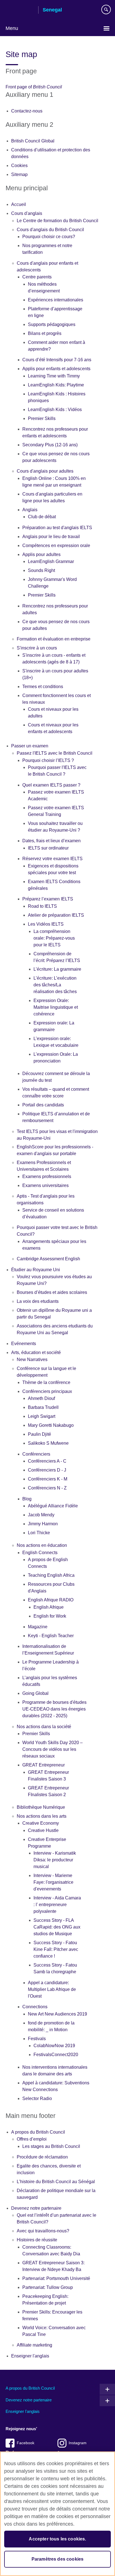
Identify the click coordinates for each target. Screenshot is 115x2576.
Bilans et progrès (45, 333)
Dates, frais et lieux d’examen (51, 841)
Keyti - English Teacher (51, 1636)
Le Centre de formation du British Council (57, 221)
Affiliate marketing (34, 2345)
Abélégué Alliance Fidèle (53, 1506)
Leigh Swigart (42, 1416)
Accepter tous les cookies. (57, 2539)
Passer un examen (30, 746)
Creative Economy (41, 1823)
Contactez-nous (27, 111)
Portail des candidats (43, 1105)
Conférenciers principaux (47, 1391)
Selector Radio (37, 2098)
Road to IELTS (42, 906)
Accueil (19, 204)
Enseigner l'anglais (30, 2356)
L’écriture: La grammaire (57, 969)
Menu (12, 28)
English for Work (50, 1616)
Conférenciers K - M (48, 1479)
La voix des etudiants (38, 1301)
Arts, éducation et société (36, 1352)
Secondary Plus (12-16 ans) (50, 445)
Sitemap (19, 174)
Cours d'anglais (27, 213)
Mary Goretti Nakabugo (51, 1425)
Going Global (35, 1693)
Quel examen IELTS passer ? (51, 785)
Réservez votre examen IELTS (52, 859)
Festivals (37, 2039)
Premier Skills (42, 418)
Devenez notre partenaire (36, 2208)
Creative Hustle (43, 1830)
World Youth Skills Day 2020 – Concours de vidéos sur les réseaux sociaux (52, 1749)
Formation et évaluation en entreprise (54, 639)
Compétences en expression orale (56, 546)
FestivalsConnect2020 (56, 2055)
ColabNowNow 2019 (54, 2046)
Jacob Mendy (41, 1515)
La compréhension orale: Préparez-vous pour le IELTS (54, 938)
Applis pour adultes (41, 554)
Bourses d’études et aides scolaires (52, 1292)
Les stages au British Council (51, 2146)
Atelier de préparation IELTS (56, 915)
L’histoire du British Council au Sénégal (56, 2182)
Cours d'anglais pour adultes (45, 471)
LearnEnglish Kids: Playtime (56, 385)
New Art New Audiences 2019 (57, 2014)
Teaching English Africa (51, 1575)
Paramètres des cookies (58, 2559)
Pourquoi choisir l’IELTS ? (48, 760)
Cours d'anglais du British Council (50, 230)
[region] (57, 2514)
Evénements (24, 1344)
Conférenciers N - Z (47, 1488)
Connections (35, 2007)
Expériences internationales (56, 300)
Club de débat (42, 517)
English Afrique (49, 1607)
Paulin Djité (39, 1434)
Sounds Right (41, 570)
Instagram (78, 2443)
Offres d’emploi (32, 2139)
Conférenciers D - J (47, 1470)
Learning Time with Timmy (54, 376)
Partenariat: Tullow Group (48, 2287)
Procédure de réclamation (42, 2157)
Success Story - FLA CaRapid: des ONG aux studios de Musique (57, 1927)
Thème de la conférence (46, 1382)
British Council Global (33, 141)
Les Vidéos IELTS (46, 924)
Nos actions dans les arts (42, 1816)
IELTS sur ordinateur (48, 848)
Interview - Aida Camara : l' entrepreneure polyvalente (57, 1905)
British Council (20, 10)
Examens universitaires (45, 1185)
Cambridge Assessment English (48, 1259)
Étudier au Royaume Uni (36, 1270)
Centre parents (37, 277)
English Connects (40, 1553)
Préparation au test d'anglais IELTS (57, 528)
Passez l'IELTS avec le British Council (55, 753)
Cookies (19, 166)
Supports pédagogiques (52, 324)
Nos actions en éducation (42, 1545)
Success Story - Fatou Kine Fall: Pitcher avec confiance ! (56, 1949)
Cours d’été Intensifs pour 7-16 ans (57, 360)
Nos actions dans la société (44, 1727)
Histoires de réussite (37, 2240)
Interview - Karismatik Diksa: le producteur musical (55, 1860)
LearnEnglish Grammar (51, 561)
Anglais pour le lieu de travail (51, 537)
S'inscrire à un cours (37, 648)
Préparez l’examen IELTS (48, 899)
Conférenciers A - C (47, 1461)
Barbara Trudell (43, 1407)
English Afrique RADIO (51, 1600)
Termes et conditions (43, 687)
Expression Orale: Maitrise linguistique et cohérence (56, 1007)
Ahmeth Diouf (41, 1398)
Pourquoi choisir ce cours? (49, 237)
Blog (27, 1499)
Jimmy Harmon (43, 1524)
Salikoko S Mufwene (48, 1443)
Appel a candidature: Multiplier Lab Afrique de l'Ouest (52, 1989)
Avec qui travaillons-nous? (43, 2231)
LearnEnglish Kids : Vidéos (55, 410)
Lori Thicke (39, 1533)
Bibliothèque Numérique (41, 1807)
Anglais (30, 510)
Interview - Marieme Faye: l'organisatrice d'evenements (53, 1882)
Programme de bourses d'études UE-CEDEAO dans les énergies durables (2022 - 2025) (54, 1709)
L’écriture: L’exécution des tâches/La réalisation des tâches (55, 985)
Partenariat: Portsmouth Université (56, 2278)
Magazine (38, 1627)
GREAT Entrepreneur (44, 1765)
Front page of (34, 87)
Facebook (26, 2443)
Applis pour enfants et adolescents (56, 369)
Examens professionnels (47, 1176)
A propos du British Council (38, 2132)
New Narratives (32, 1359)
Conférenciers (36, 1454)
